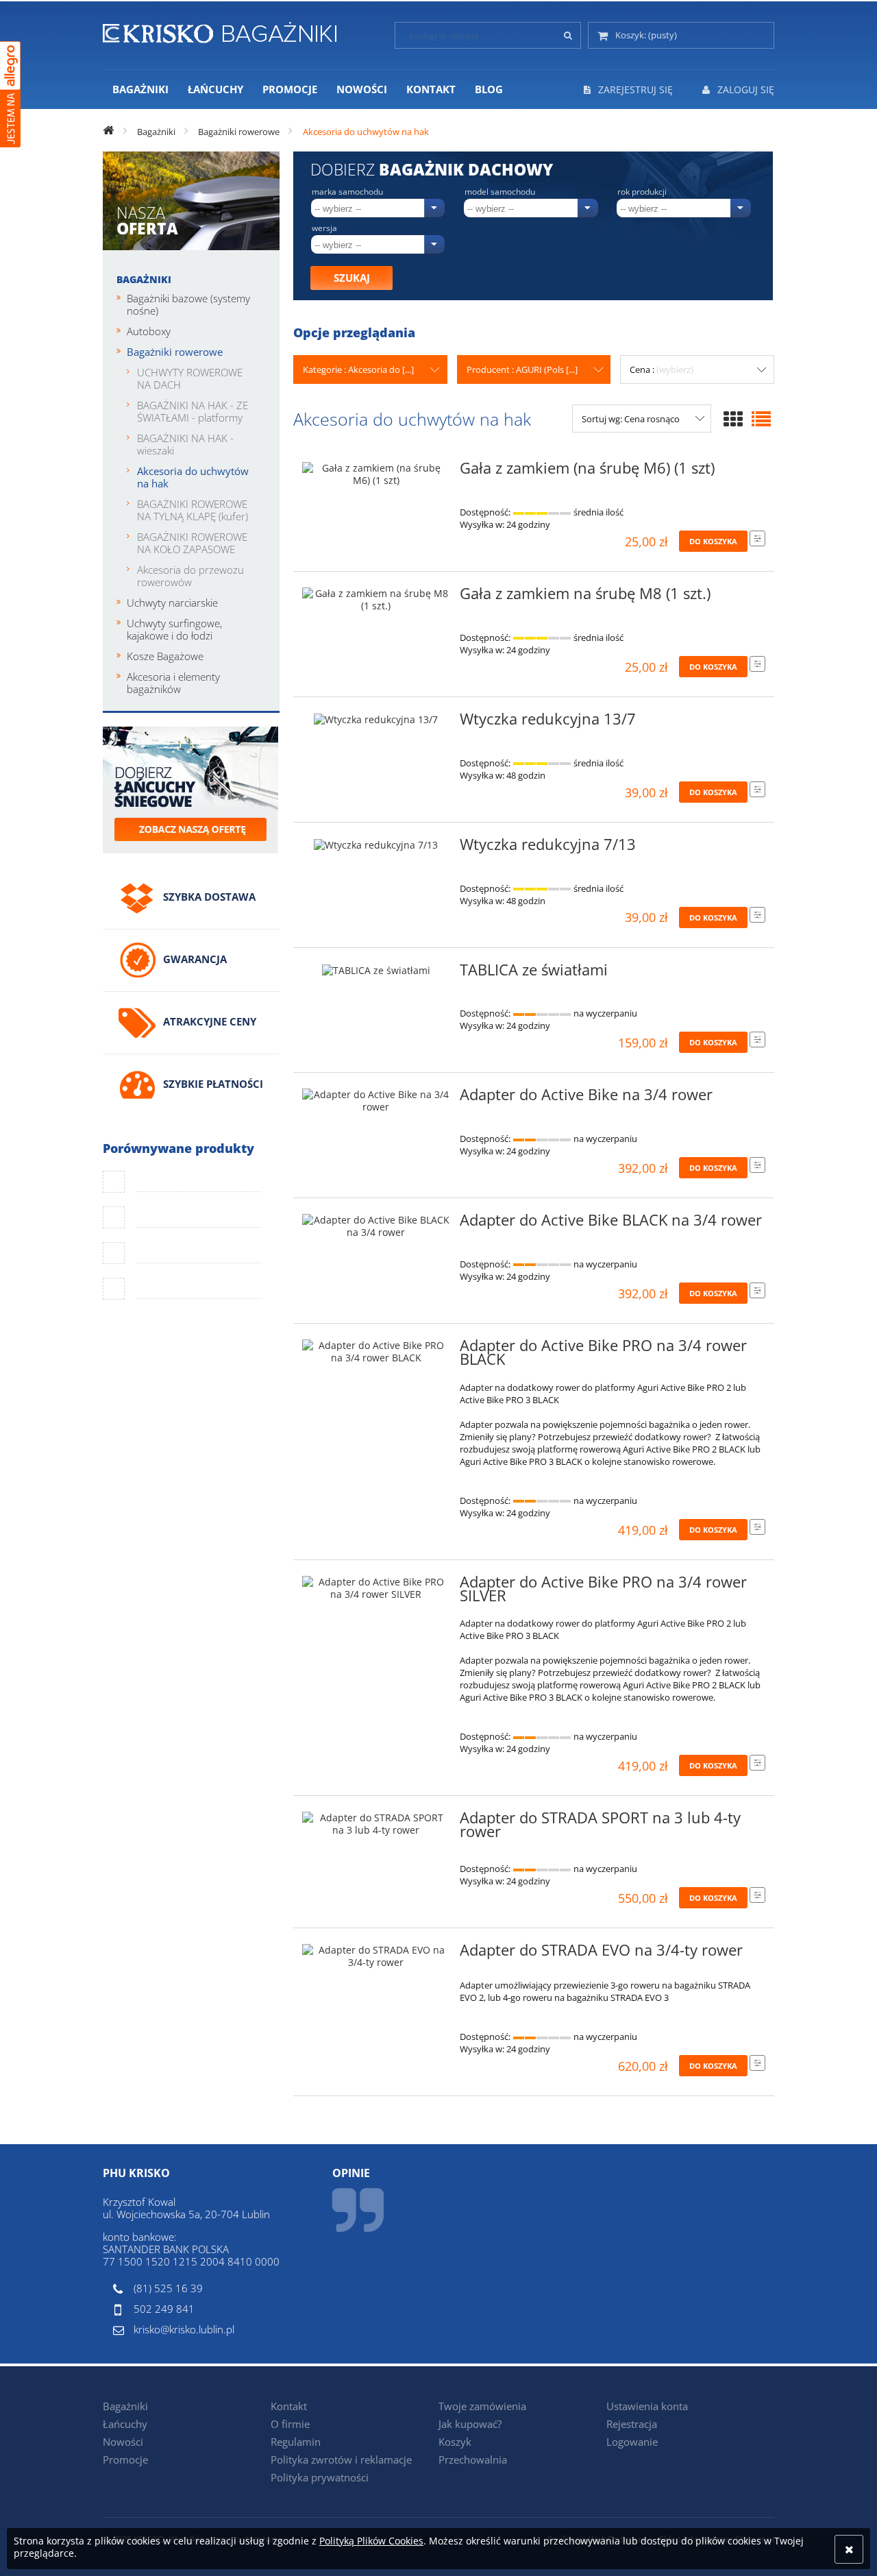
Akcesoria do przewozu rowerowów (190, 576)
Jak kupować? (470, 2424)
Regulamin (296, 2442)
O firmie (290, 2424)
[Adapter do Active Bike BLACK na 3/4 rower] (376, 1226)
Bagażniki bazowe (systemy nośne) (188, 304)
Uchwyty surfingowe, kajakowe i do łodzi (174, 629)
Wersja (324, 228)
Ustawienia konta (647, 2406)
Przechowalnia (473, 2459)
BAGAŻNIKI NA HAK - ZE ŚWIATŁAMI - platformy (193, 411)
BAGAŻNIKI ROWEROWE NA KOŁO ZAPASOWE (192, 543)
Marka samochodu (347, 192)
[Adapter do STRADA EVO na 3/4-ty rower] (376, 1956)
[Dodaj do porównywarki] (757, 538)
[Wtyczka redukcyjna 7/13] (376, 849)
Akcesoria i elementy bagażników (173, 683)
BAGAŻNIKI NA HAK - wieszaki (185, 444)
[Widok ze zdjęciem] (733, 419)
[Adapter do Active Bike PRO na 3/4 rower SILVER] (376, 1588)
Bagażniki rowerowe (175, 352)
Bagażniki (144, 279)
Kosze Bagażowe (165, 656)
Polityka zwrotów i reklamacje (341, 2459)
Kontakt (289, 2406)
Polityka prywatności (320, 2477)
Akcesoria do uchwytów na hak (193, 477)
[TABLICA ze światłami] (376, 974)
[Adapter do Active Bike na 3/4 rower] (376, 1101)
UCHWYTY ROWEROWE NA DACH (190, 378)
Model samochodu (500, 192)
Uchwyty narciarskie (172, 603)
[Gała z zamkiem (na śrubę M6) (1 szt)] (376, 474)
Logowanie (632, 2442)
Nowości (123, 2442)
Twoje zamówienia (482, 2406)
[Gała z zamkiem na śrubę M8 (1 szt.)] (376, 600)
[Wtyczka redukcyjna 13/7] (376, 723)
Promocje (125, 2459)
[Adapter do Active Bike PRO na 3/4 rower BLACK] (376, 1352)
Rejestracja (632, 2424)
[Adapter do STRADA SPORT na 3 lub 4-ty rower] (376, 1824)
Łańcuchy (125, 2424)
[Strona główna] (220, 30)
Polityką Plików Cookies (371, 2541)
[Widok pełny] (761, 419)
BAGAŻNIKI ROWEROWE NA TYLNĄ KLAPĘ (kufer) (193, 510)
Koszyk (455, 2442)
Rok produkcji (642, 192)
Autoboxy (149, 331)
